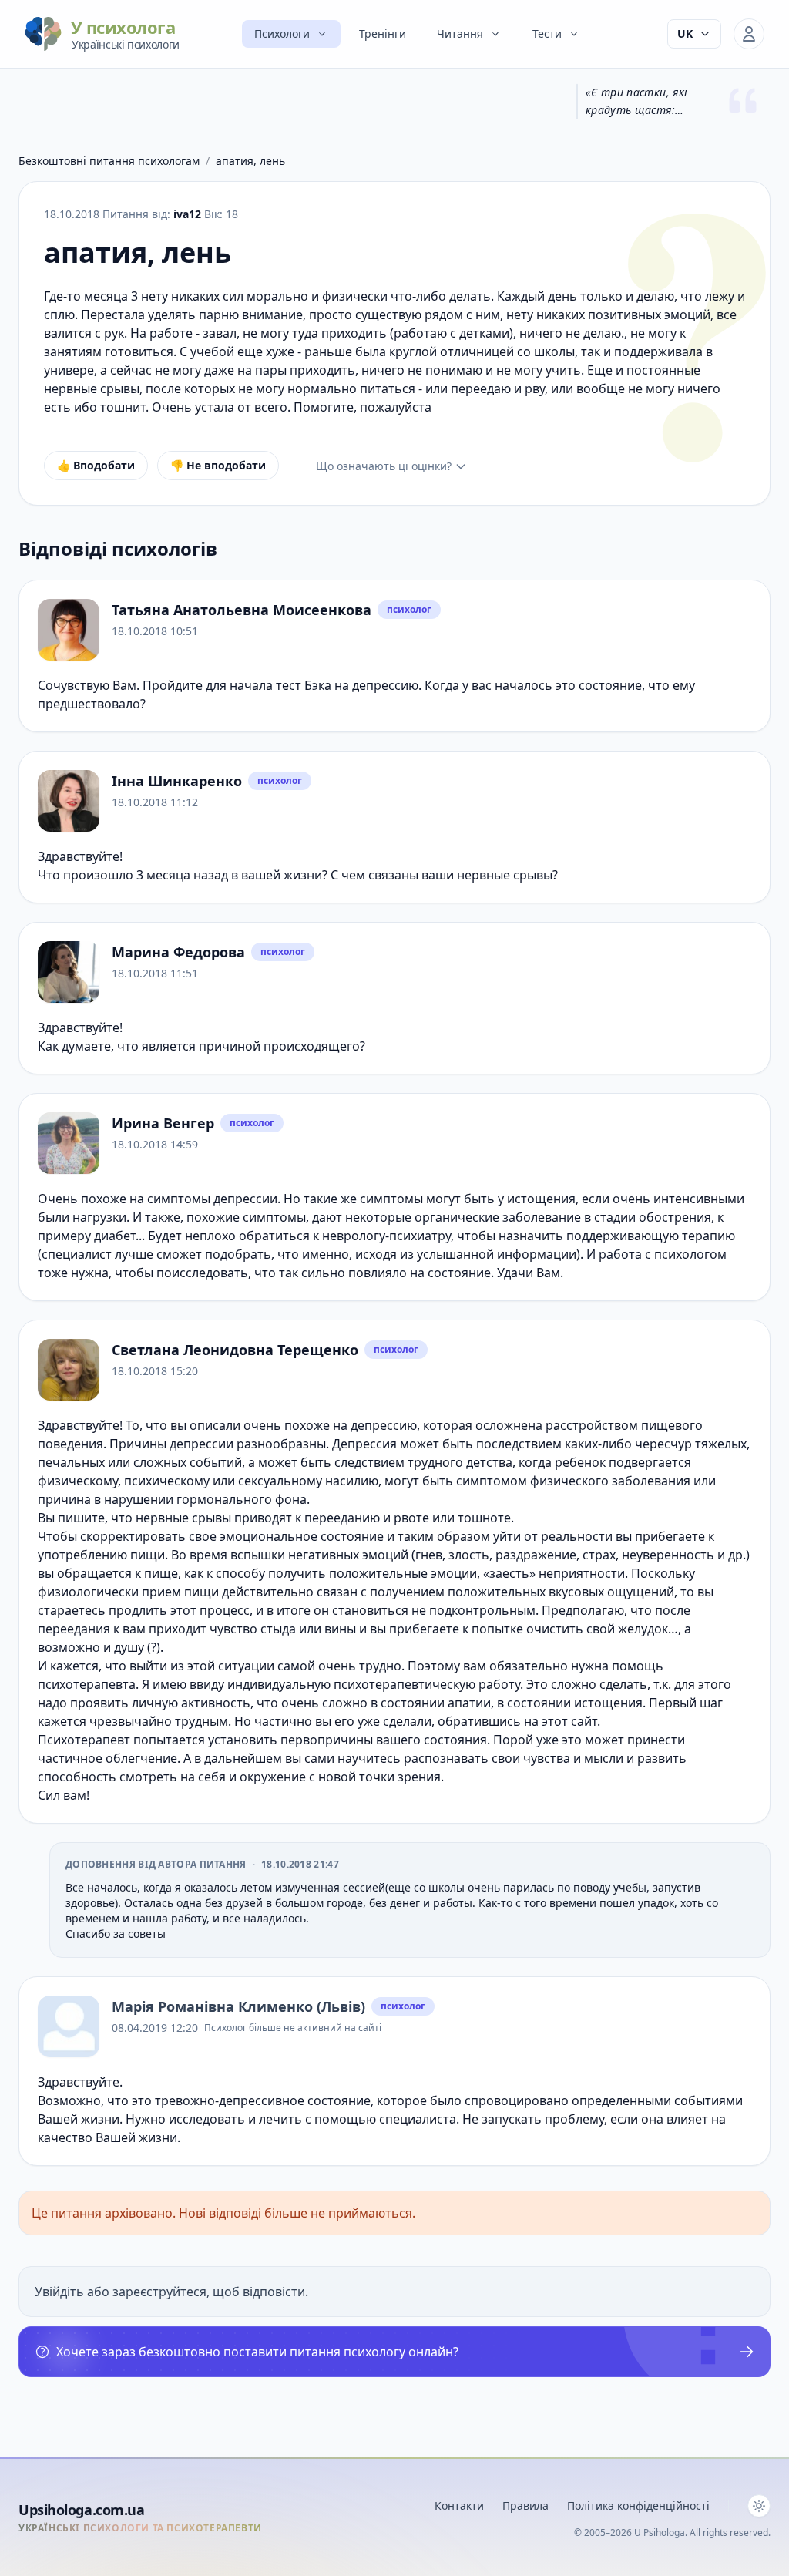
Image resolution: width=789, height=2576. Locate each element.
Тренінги (383, 34)
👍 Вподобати (96, 465)
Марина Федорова (178, 952)
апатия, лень (250, 161)
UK (685, 34)
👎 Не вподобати (218, 465)
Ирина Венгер (163, 1123)
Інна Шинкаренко (177, 781)
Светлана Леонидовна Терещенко (235, 1350)
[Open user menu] (749, 34)
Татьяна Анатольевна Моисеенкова (242, 610)
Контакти (459, 2505)
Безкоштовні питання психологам (109, 161)
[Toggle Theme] (759, 2506)
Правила (525, 2505)
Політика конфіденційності (638, 2505)
